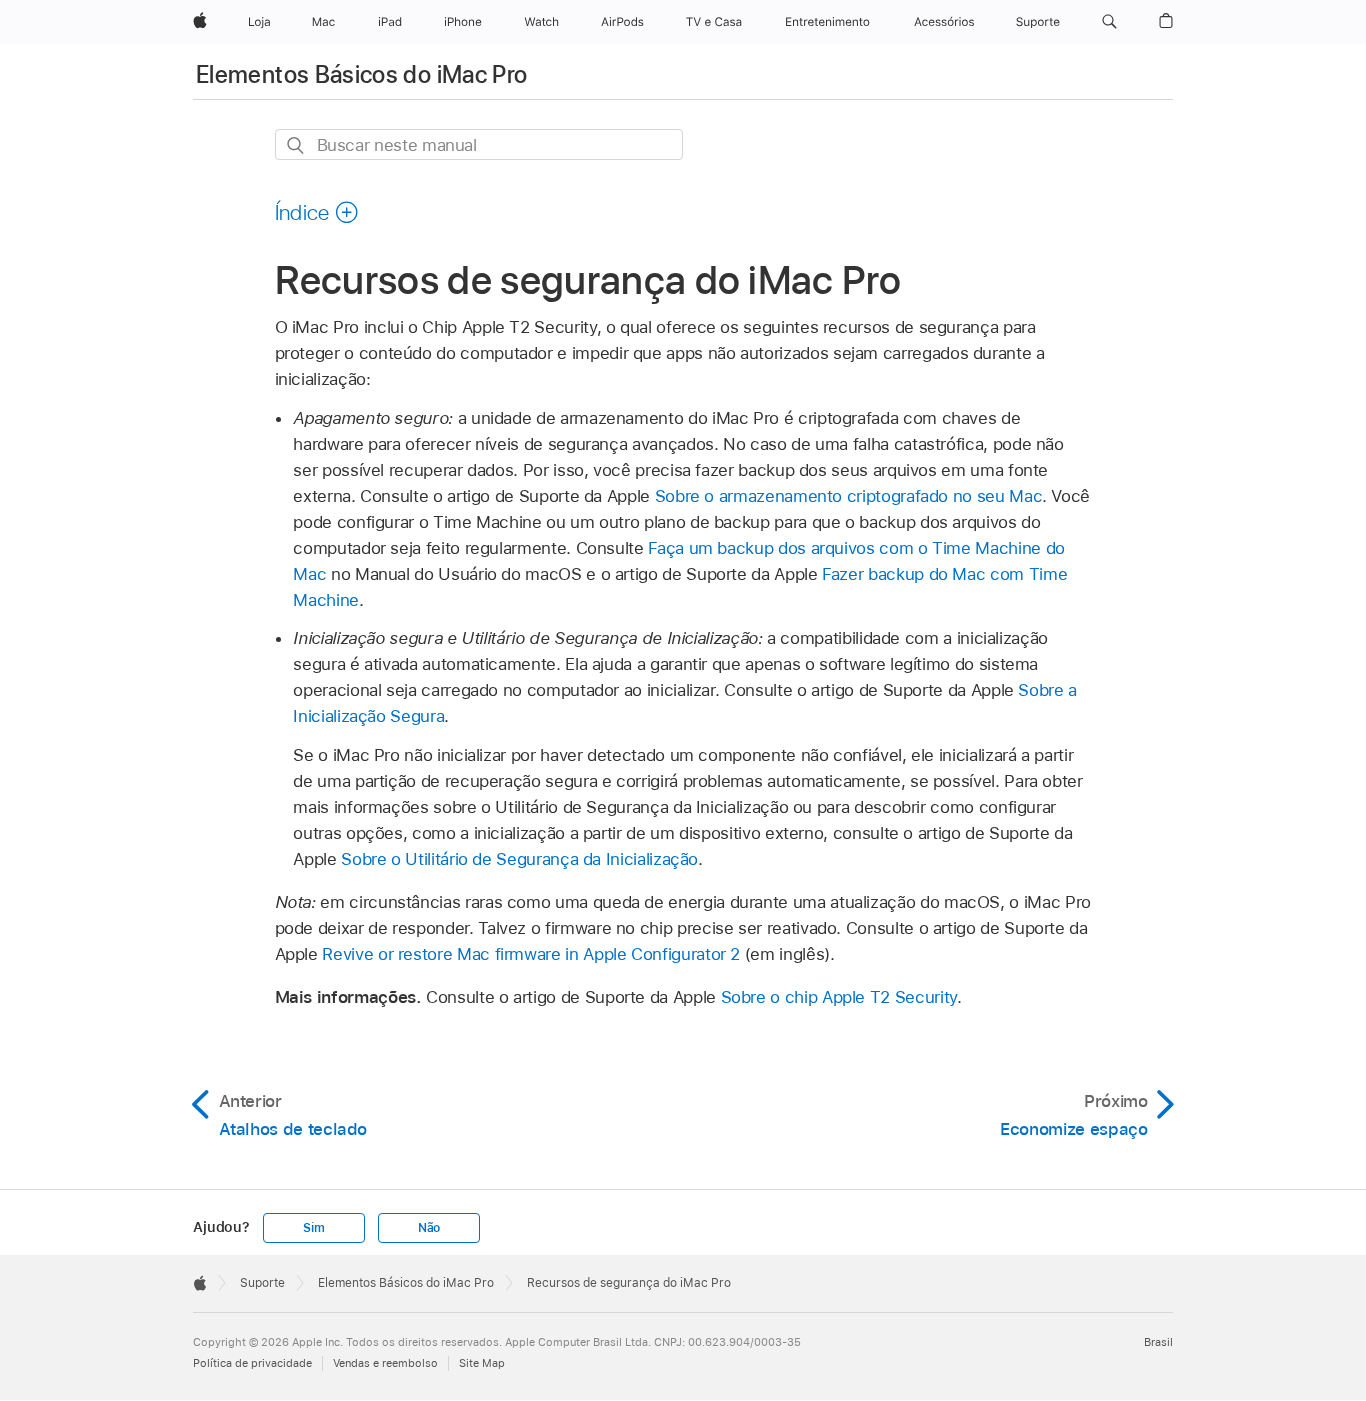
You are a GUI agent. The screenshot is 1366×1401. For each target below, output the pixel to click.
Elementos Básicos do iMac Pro (361, 74)
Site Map (482, 1363)
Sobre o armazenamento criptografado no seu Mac (849, 496)
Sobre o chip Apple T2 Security (839, 997)
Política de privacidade (252, 1363)
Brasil (1158, 1342)
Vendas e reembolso (385, 1363)
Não (429, 1228)
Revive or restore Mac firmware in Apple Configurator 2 (531, 954)
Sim (313, 1228)
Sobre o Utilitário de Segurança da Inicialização (519, 859)
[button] (1109, 22)
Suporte (262, 1283)
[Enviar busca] (296, 145)
